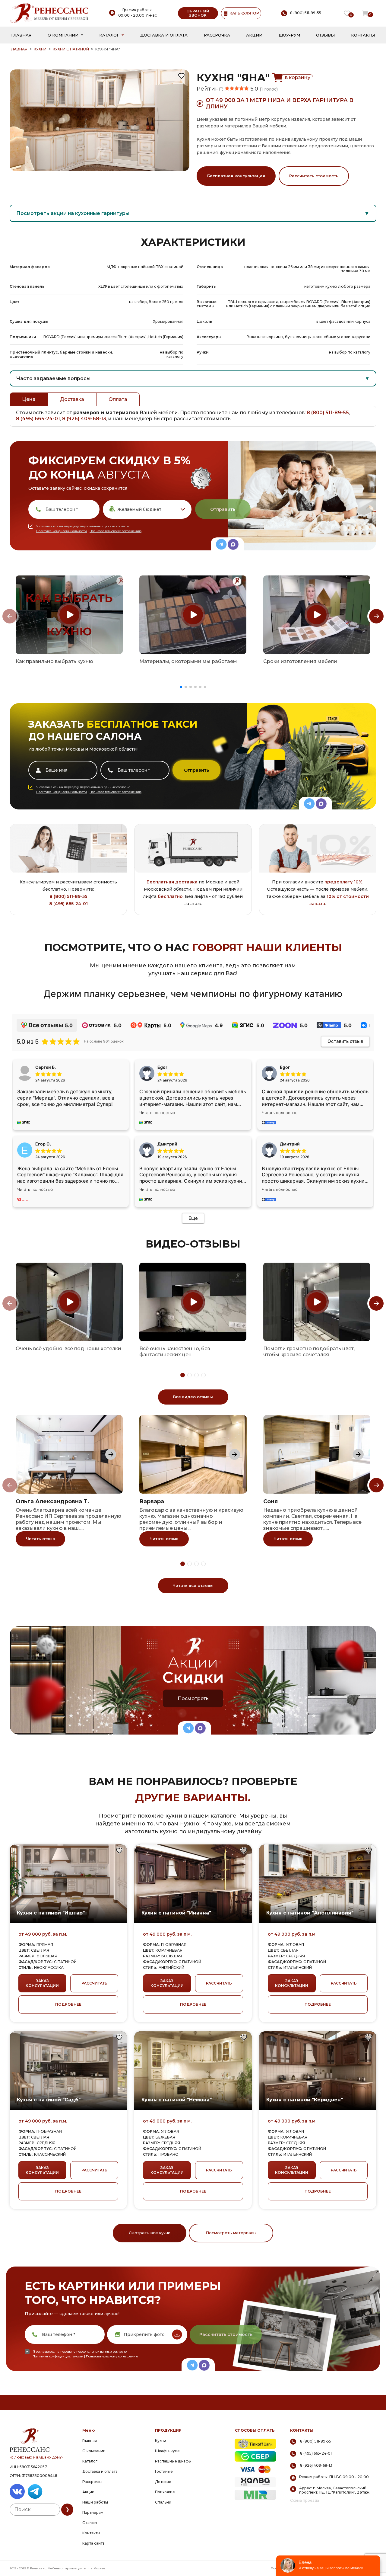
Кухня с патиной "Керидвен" (305, 2100)
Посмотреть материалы (231, 2233)
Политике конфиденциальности (62, 531)
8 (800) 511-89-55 (328, 413)
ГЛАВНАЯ (19, 49)
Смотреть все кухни (150, 2233)
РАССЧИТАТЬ (94, 1983)
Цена (29, 399)
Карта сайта (93, 2543)
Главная (21, 35)
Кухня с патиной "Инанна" (176, 1913)
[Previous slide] (10, 616)
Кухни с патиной (71, 49)
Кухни (40, 49)
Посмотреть (193, 1698)
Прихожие (165, 2492)
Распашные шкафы (173, 2461)
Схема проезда (305, 2501)
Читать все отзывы (193, 1585)
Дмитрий (290, 1144)
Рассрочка (217, 35)
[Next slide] (376, 616)
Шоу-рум (289, 35)
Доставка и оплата (164, 35)
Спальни (163, 2502)
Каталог (109, 35)
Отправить (223, 509)
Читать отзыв (40, 1539)
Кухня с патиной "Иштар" (51, 1913)
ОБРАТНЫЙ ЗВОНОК (198, 13)
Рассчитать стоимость (314, 176)
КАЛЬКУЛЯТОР (244, 13)
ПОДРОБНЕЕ (68, 2004)
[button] (181, 687)
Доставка (72, 399)
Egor (285, 1067)
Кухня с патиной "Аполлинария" (310, 1913)
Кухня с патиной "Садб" (49, 2100)
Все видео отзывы (193, 1397)
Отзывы (325, 35)
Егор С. (43, 1144)
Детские (163, 2482)
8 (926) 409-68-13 (84, 419)
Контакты (363, 35)
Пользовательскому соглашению (115, 531)
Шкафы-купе (167, 2451)
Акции (254, 35)
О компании (63, 35)
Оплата (118, 399)
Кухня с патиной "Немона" (177, 2100)
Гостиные (164, 2471)
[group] (69, 615)
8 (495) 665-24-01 (38, 419)
